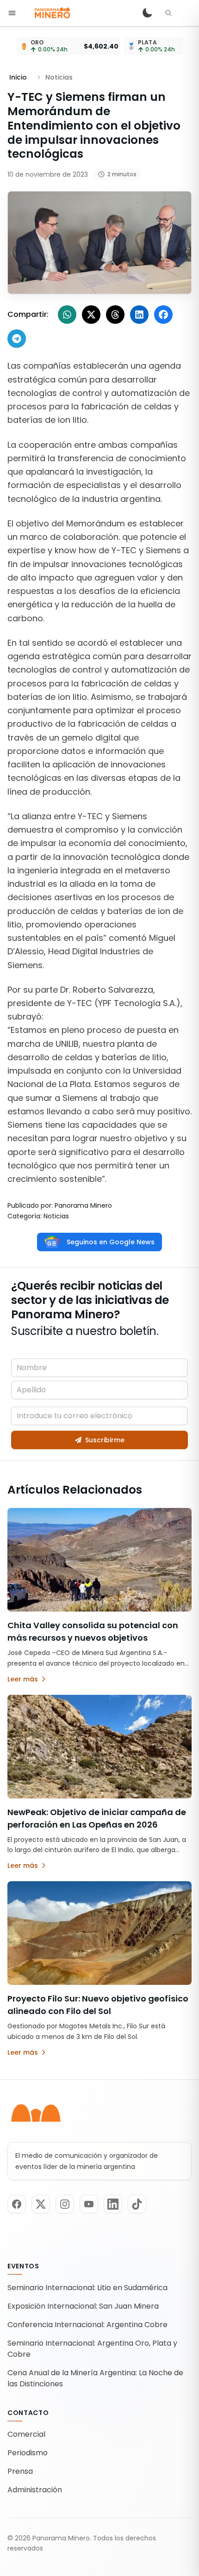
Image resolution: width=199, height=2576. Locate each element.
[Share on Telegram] (17, 339)
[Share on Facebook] (163, 315)
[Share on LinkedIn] (139, 315)
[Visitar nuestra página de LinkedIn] (113, 2204)
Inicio (18, 77)
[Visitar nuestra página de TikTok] (137, 2204)
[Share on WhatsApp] (67, 315)
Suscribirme (105, 1440)
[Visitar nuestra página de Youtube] (89, 2204)
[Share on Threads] (115, 315)
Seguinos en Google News (111, 1242)
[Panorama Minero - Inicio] (52, 13)
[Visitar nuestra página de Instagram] (65, 2204)
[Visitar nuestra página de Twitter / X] (41, 2204)
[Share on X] (91, 315)
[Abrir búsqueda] (168, 13)
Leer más (23, 1679)
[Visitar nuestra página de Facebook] (17, 2204)
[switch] (147, 13)
